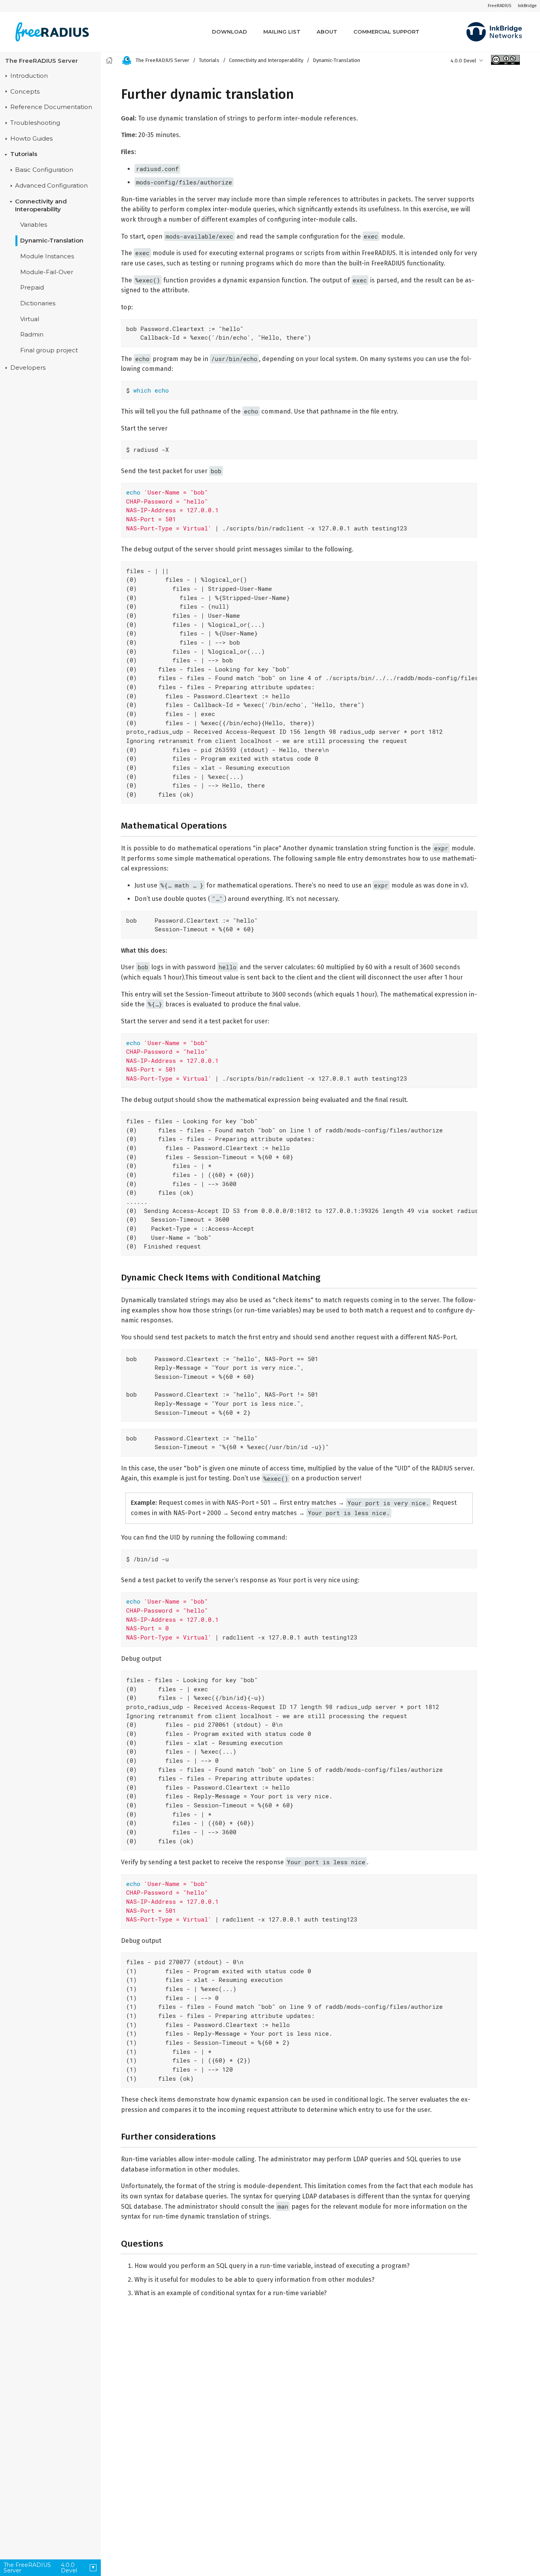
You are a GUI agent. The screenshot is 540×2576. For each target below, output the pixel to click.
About (327, 32)
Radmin (32, 335)
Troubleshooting (35, 123)
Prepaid (32, 288)
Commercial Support (386, 32)
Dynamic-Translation (52, 241)
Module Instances (47, 256)
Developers (28, 368)
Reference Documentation (51, 107)
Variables (34, 225)
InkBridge (527, 6)
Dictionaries (38, 303)
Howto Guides (31, 139)
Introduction (29, 76)
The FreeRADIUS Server (42, 61)
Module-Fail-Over (47, 272)
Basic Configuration (44, 170)
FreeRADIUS (499, 6)
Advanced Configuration (51, 186)
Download (229, 32)
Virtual (30, 319)
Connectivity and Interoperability (41, 205)
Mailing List (282, 32)
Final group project (49, 351)
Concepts (25, 92)
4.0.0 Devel (464, 61)
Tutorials (24, 154)
